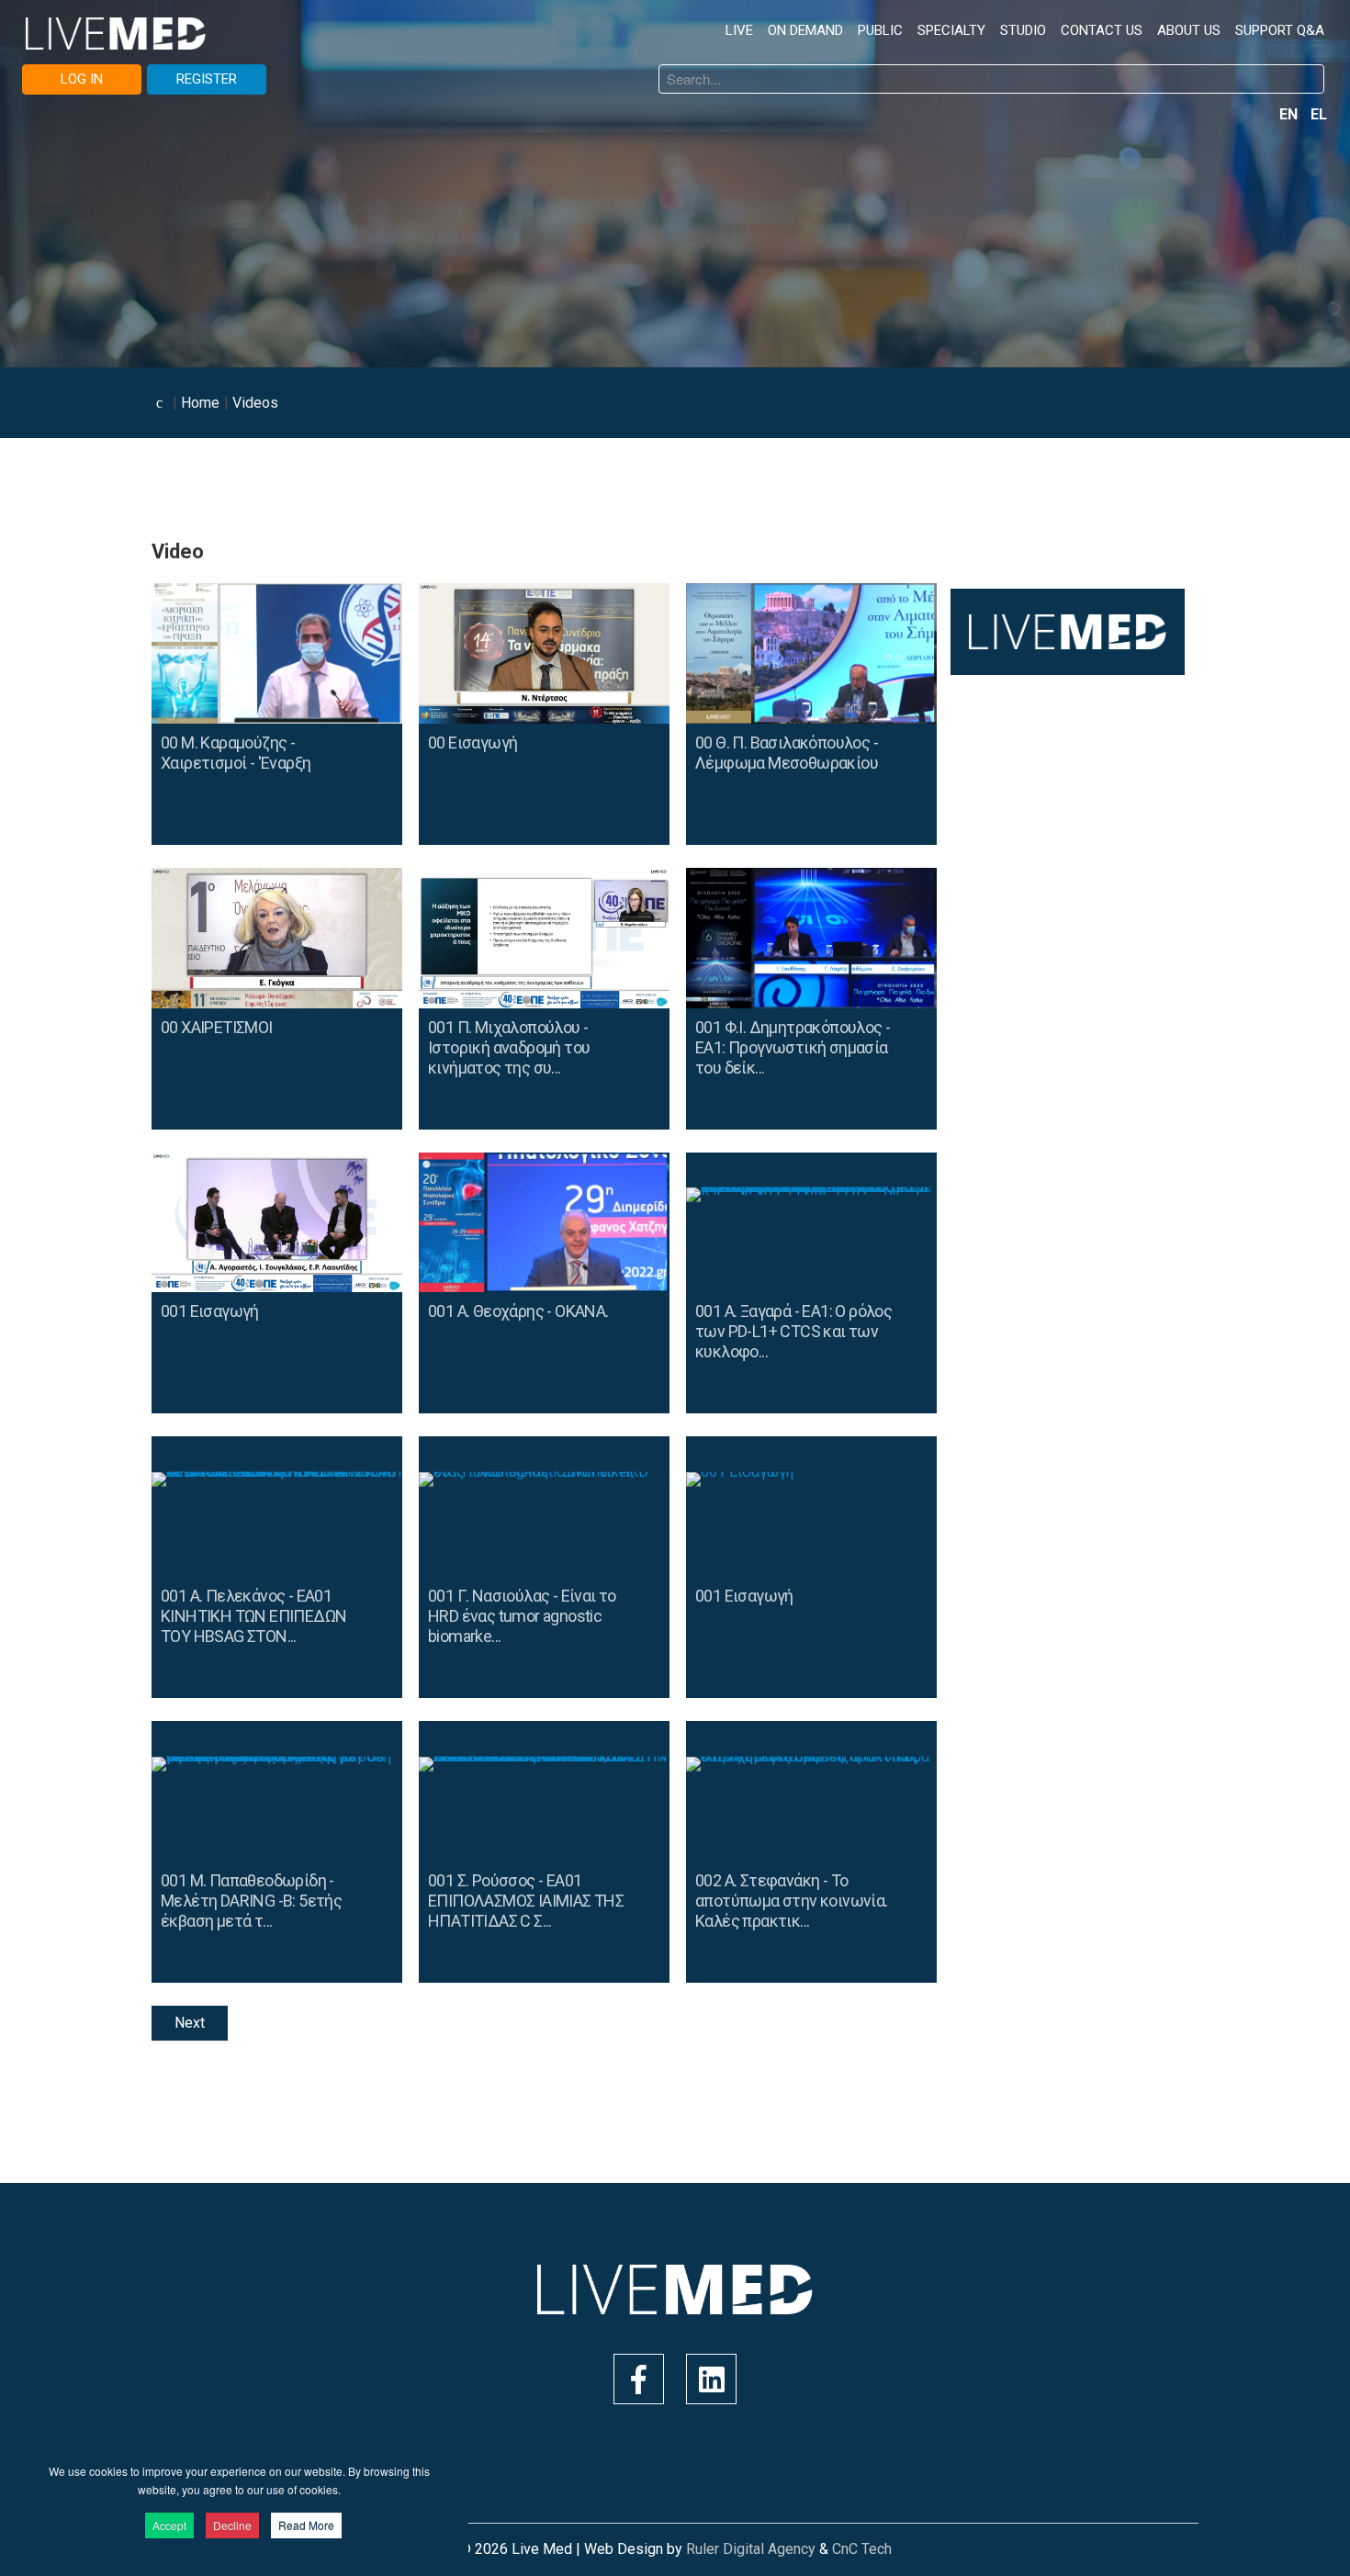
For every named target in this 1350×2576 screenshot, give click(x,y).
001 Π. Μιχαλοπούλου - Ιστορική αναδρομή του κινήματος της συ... (509, 1047)
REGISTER (207, 79)
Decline (232, 2525)
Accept (169, 2525)
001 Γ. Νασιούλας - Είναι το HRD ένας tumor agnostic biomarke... (522, 1616)
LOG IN (82, 79)
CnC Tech (862, 2549)
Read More (306, 2525)
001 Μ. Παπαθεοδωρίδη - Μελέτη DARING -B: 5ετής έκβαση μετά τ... (251, 1901)
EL (1319, 114)
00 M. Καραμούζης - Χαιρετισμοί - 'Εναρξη (236, 753)
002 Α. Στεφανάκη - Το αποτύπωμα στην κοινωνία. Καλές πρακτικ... (792, 1901)
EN (1290, 114)
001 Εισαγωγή (744, 1596)
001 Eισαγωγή (210, 1311)
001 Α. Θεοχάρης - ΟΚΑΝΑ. (518, 1311)
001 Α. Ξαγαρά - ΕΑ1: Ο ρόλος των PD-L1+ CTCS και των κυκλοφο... (793, 1331)
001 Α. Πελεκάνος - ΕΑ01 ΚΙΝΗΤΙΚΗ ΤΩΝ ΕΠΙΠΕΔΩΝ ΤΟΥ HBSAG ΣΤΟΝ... (253, 1616)
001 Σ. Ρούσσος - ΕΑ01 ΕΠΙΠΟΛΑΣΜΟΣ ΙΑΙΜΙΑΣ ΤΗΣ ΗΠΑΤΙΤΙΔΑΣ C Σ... (526, 1901)
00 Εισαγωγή (472, 742)
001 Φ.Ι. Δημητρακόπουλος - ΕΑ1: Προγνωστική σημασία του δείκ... (793, 1047)
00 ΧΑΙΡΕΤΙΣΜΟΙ (217, 1027)
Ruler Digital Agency (751, 2549)
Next (190, 2023)
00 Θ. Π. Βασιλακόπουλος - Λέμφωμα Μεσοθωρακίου (787, 753)
